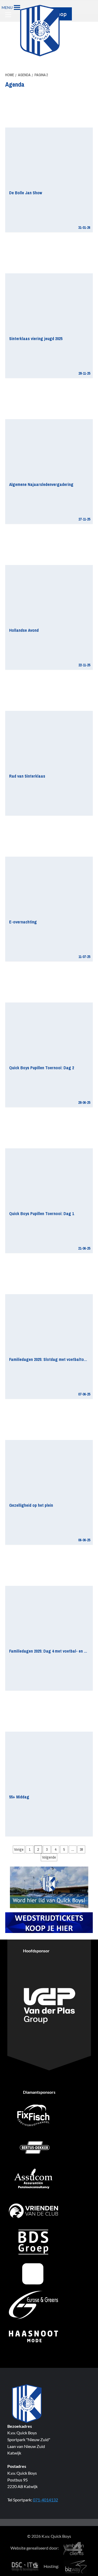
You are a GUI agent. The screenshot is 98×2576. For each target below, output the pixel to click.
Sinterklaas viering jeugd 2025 (36, 339)
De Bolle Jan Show (26, 193)
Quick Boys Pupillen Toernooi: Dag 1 (42, 1214)
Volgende (49, 1857)
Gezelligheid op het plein (31, 1505)
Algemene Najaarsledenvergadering (41, 484)
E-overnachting (23, 922)
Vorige (19, 1849)
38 (81, 1849)
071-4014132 (45, 2500)
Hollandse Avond (24, 630)
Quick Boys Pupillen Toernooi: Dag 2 (42, 1068)
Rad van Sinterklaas (27, 776)
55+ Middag (19, 1797)
